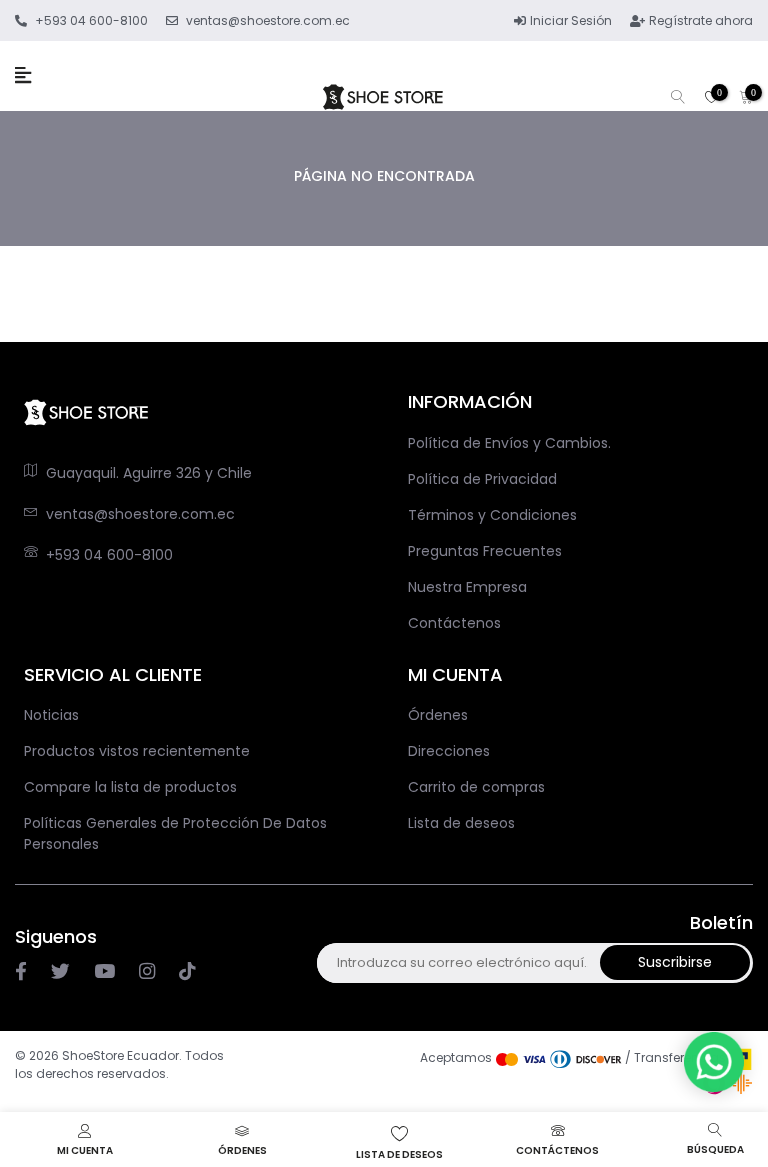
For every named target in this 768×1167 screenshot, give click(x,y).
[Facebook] (21, 972)
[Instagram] (104, 972)
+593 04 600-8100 (109, 555)
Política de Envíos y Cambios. (509, 443)
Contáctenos (454, 623)
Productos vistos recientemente (137, 751)
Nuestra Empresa (467, 587)
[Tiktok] (187, 972)
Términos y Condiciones (492, 515)
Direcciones (449, 751)
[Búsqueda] (678, 98)
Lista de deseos (461, 823)
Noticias (51, 715)
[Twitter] (60, 972)
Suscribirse (675, 962)
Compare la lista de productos (130, 787)
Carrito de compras (476, 787)
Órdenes (438, 715)
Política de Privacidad (482, 479)
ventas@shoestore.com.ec (140, 514)
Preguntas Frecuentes (485, 551)
